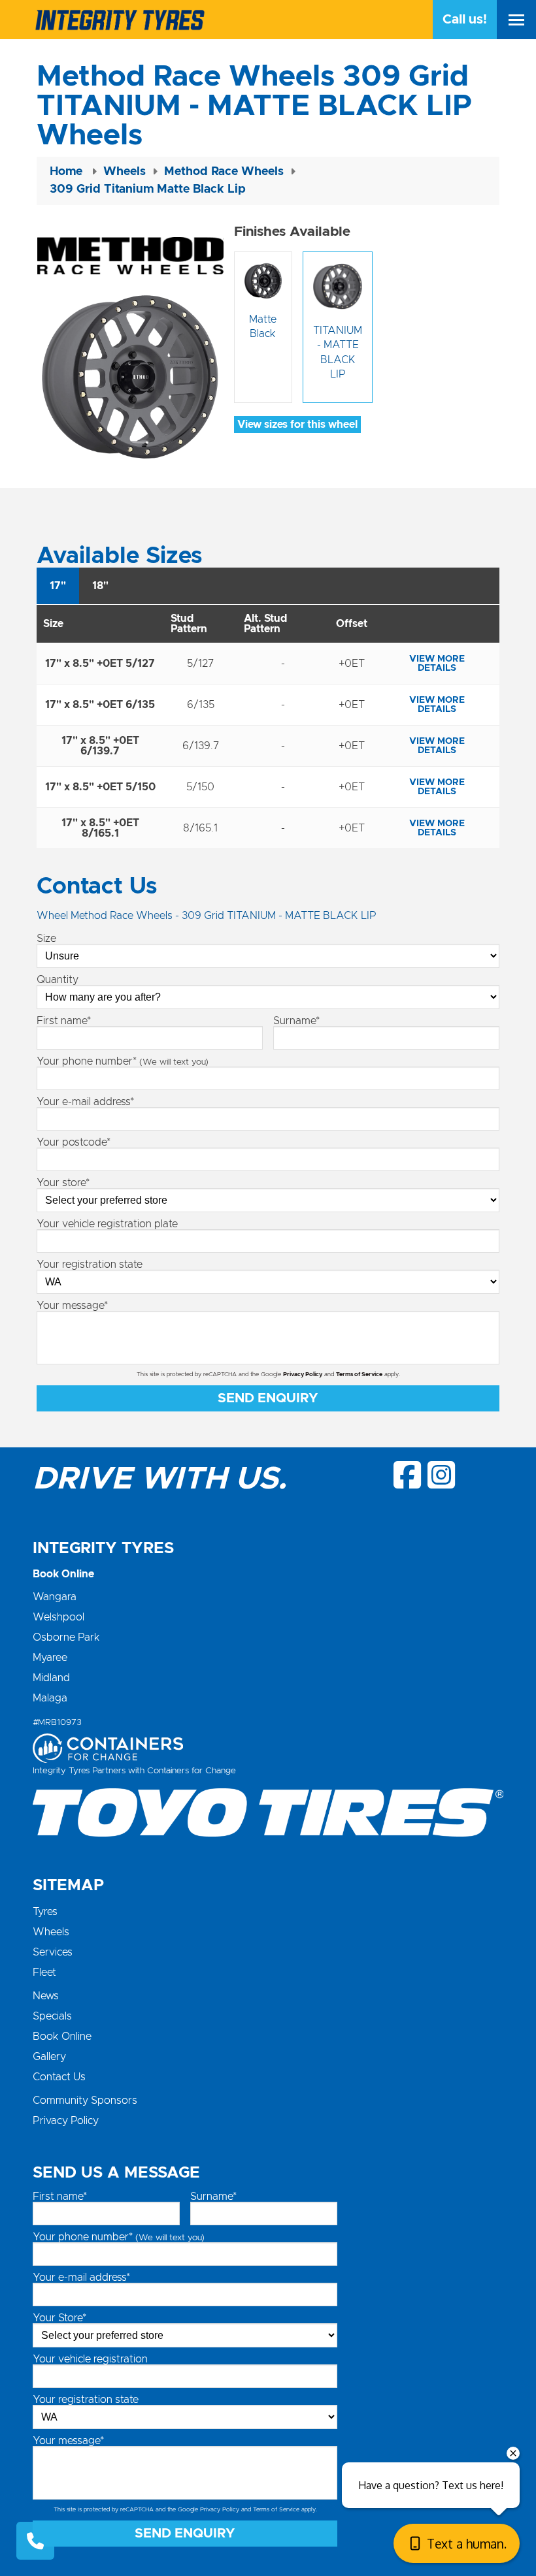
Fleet (44, 1972)
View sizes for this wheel (297, 425)
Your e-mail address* (85, 1102)
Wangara (55, 1597)
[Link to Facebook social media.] (408, 1475)
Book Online (62, 2037)
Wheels (51, 1932)
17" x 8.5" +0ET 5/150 (100, 787)
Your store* (63, 1183)
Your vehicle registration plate (107, 1224)
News (46, 1996)
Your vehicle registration (90, 2359)
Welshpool (59, 1617)
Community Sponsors (85, 2101)
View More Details (437, 664)
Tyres (45, 1912)
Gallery (49, 2057)
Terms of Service (359, 1375)
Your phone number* (123, 1061)
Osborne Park (66, 1637)
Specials (52, 2016)
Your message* (72, 1306)
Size (46, 939)
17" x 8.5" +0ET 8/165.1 (100, 828)
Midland (51, 1678)
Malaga (50, 1698)
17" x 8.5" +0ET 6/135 (100, 705)
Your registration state (90, 1264)
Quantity (58, 980)
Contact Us (59, 2077)
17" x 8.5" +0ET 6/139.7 (100, 746)
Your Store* (59, 2318)
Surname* (296, 1021)
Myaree (50, 1658)
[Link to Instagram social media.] (441, 1475)
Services (53, 1952)
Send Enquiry (268, 1398)
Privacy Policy (303, 1375)
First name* (64, 1021)
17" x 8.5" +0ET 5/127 (100, 664)
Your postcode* (74, 1142)
